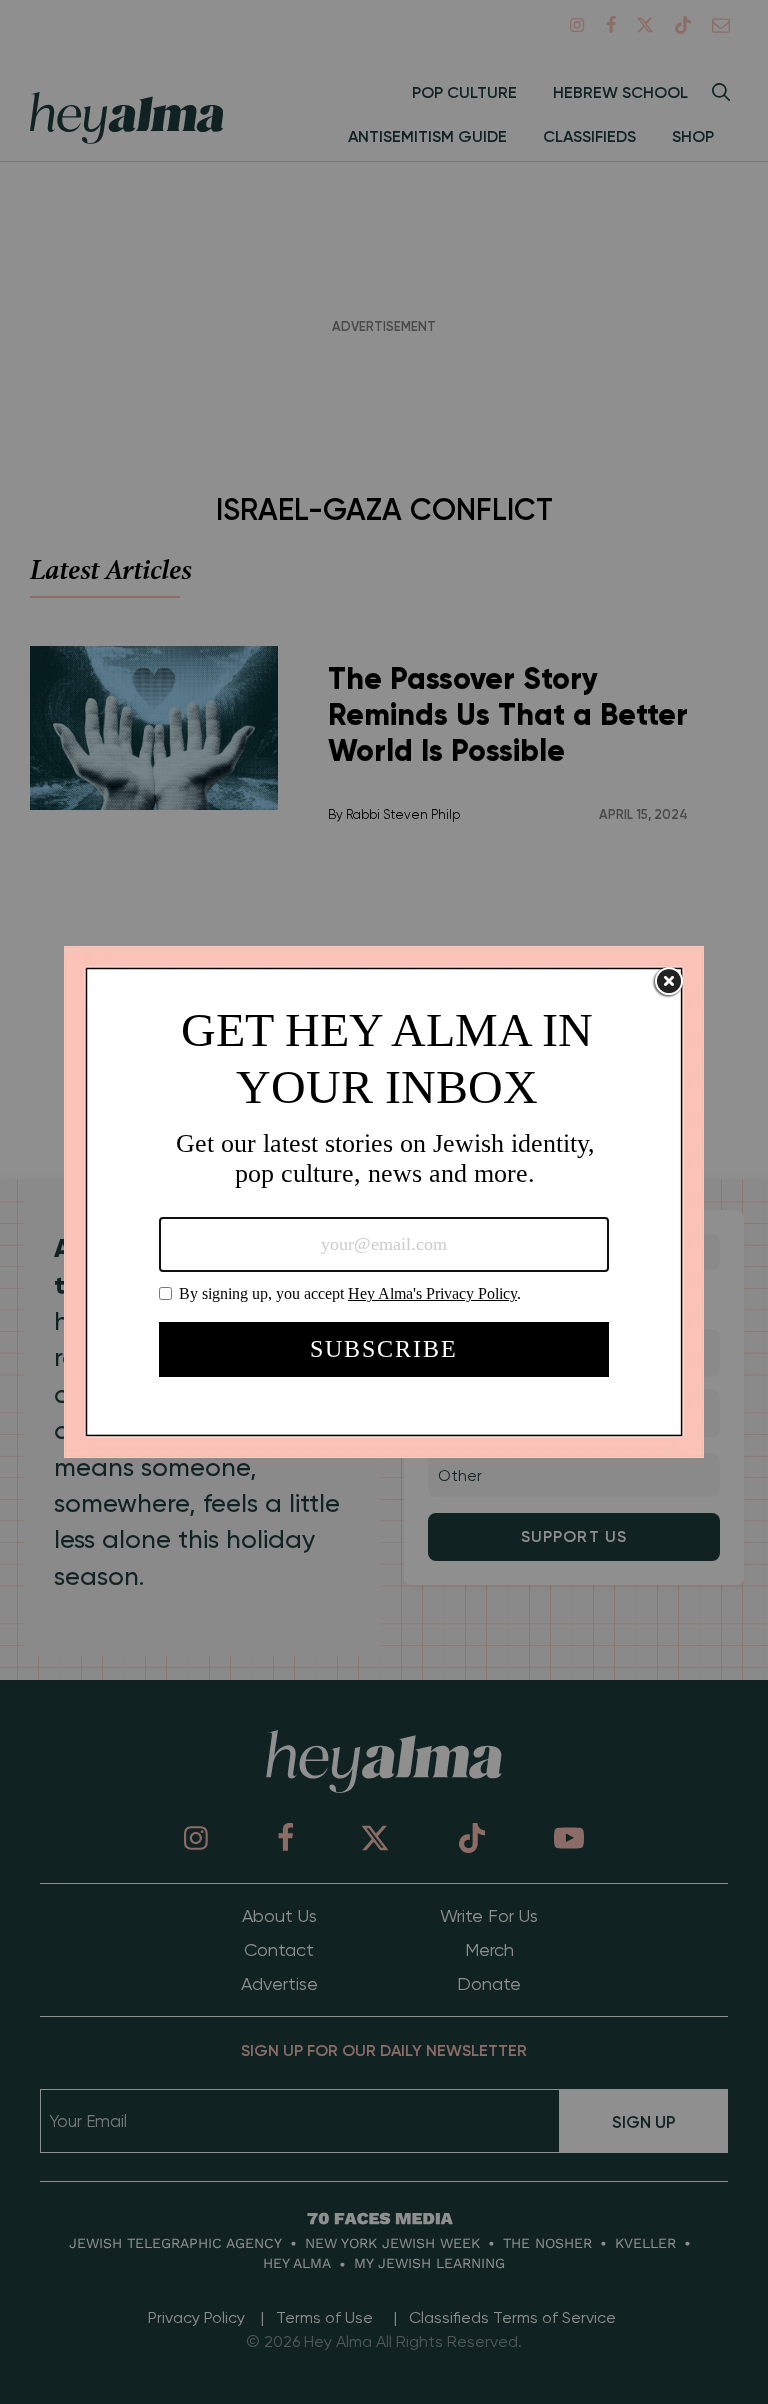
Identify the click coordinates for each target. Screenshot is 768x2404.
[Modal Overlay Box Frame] (384, 1202)
